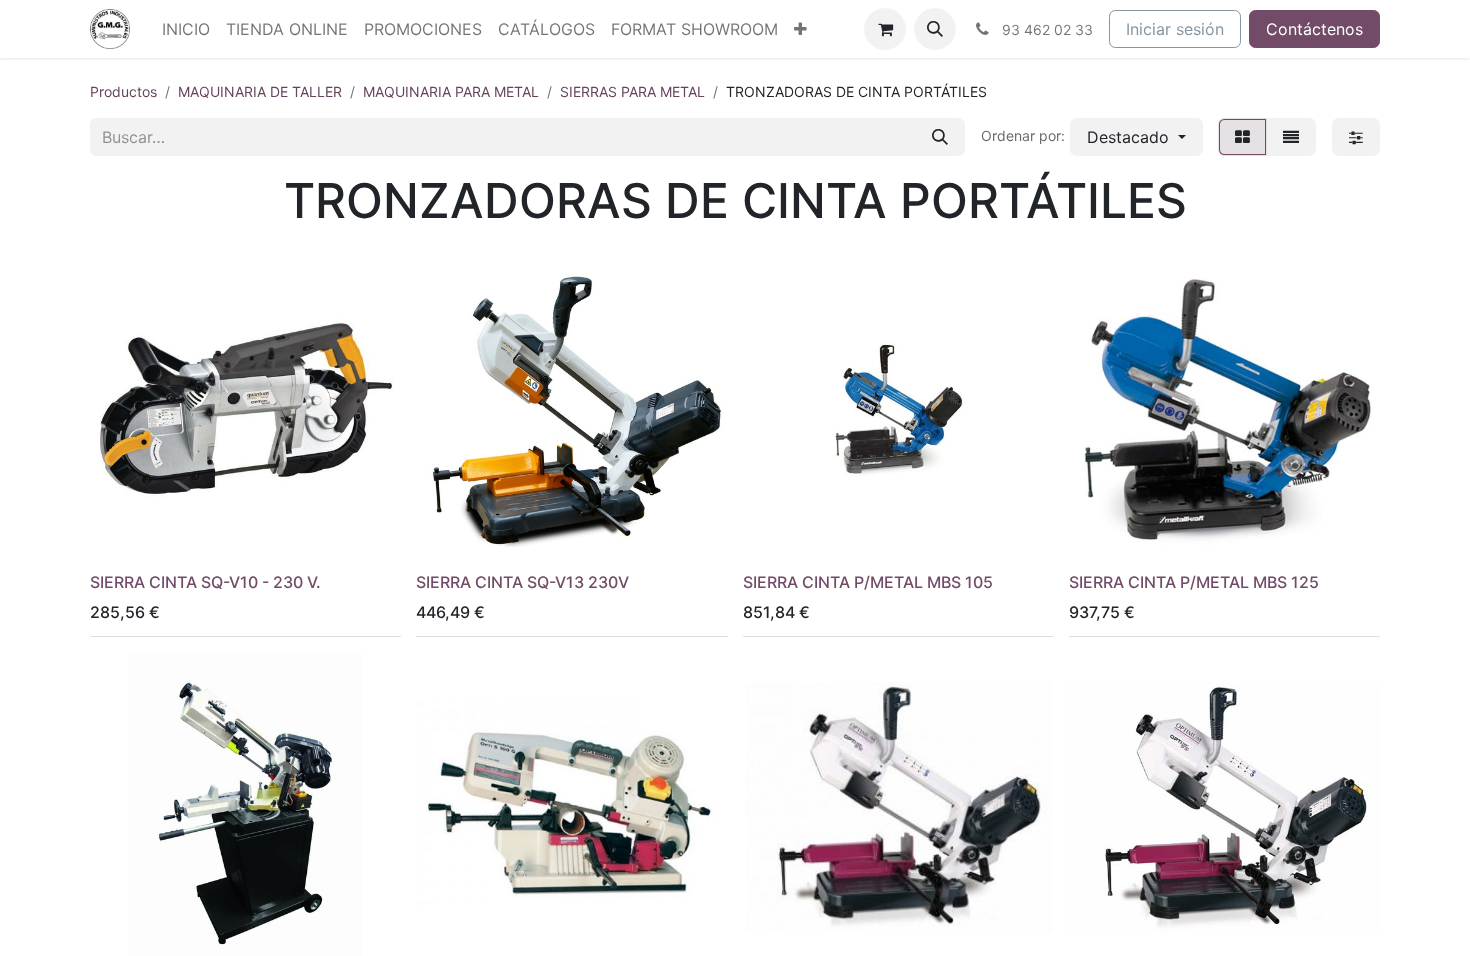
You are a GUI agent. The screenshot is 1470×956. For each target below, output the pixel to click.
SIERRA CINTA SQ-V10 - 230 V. (205, 582)
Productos (123, 91)
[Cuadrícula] (1242, 137)
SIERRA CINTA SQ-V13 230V (522, 582)
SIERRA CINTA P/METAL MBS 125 (1194, 582)
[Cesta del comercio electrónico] (885, 29)
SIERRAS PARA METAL (632, 91)
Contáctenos (1314, 29)
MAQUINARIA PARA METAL (451, 91)
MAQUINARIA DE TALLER (260, 91)
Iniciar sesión (1175, 29)
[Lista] (1291, 137)
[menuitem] (186, 29)
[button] (935, 29)
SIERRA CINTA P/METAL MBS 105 (868, 582)
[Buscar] (940, 137)
